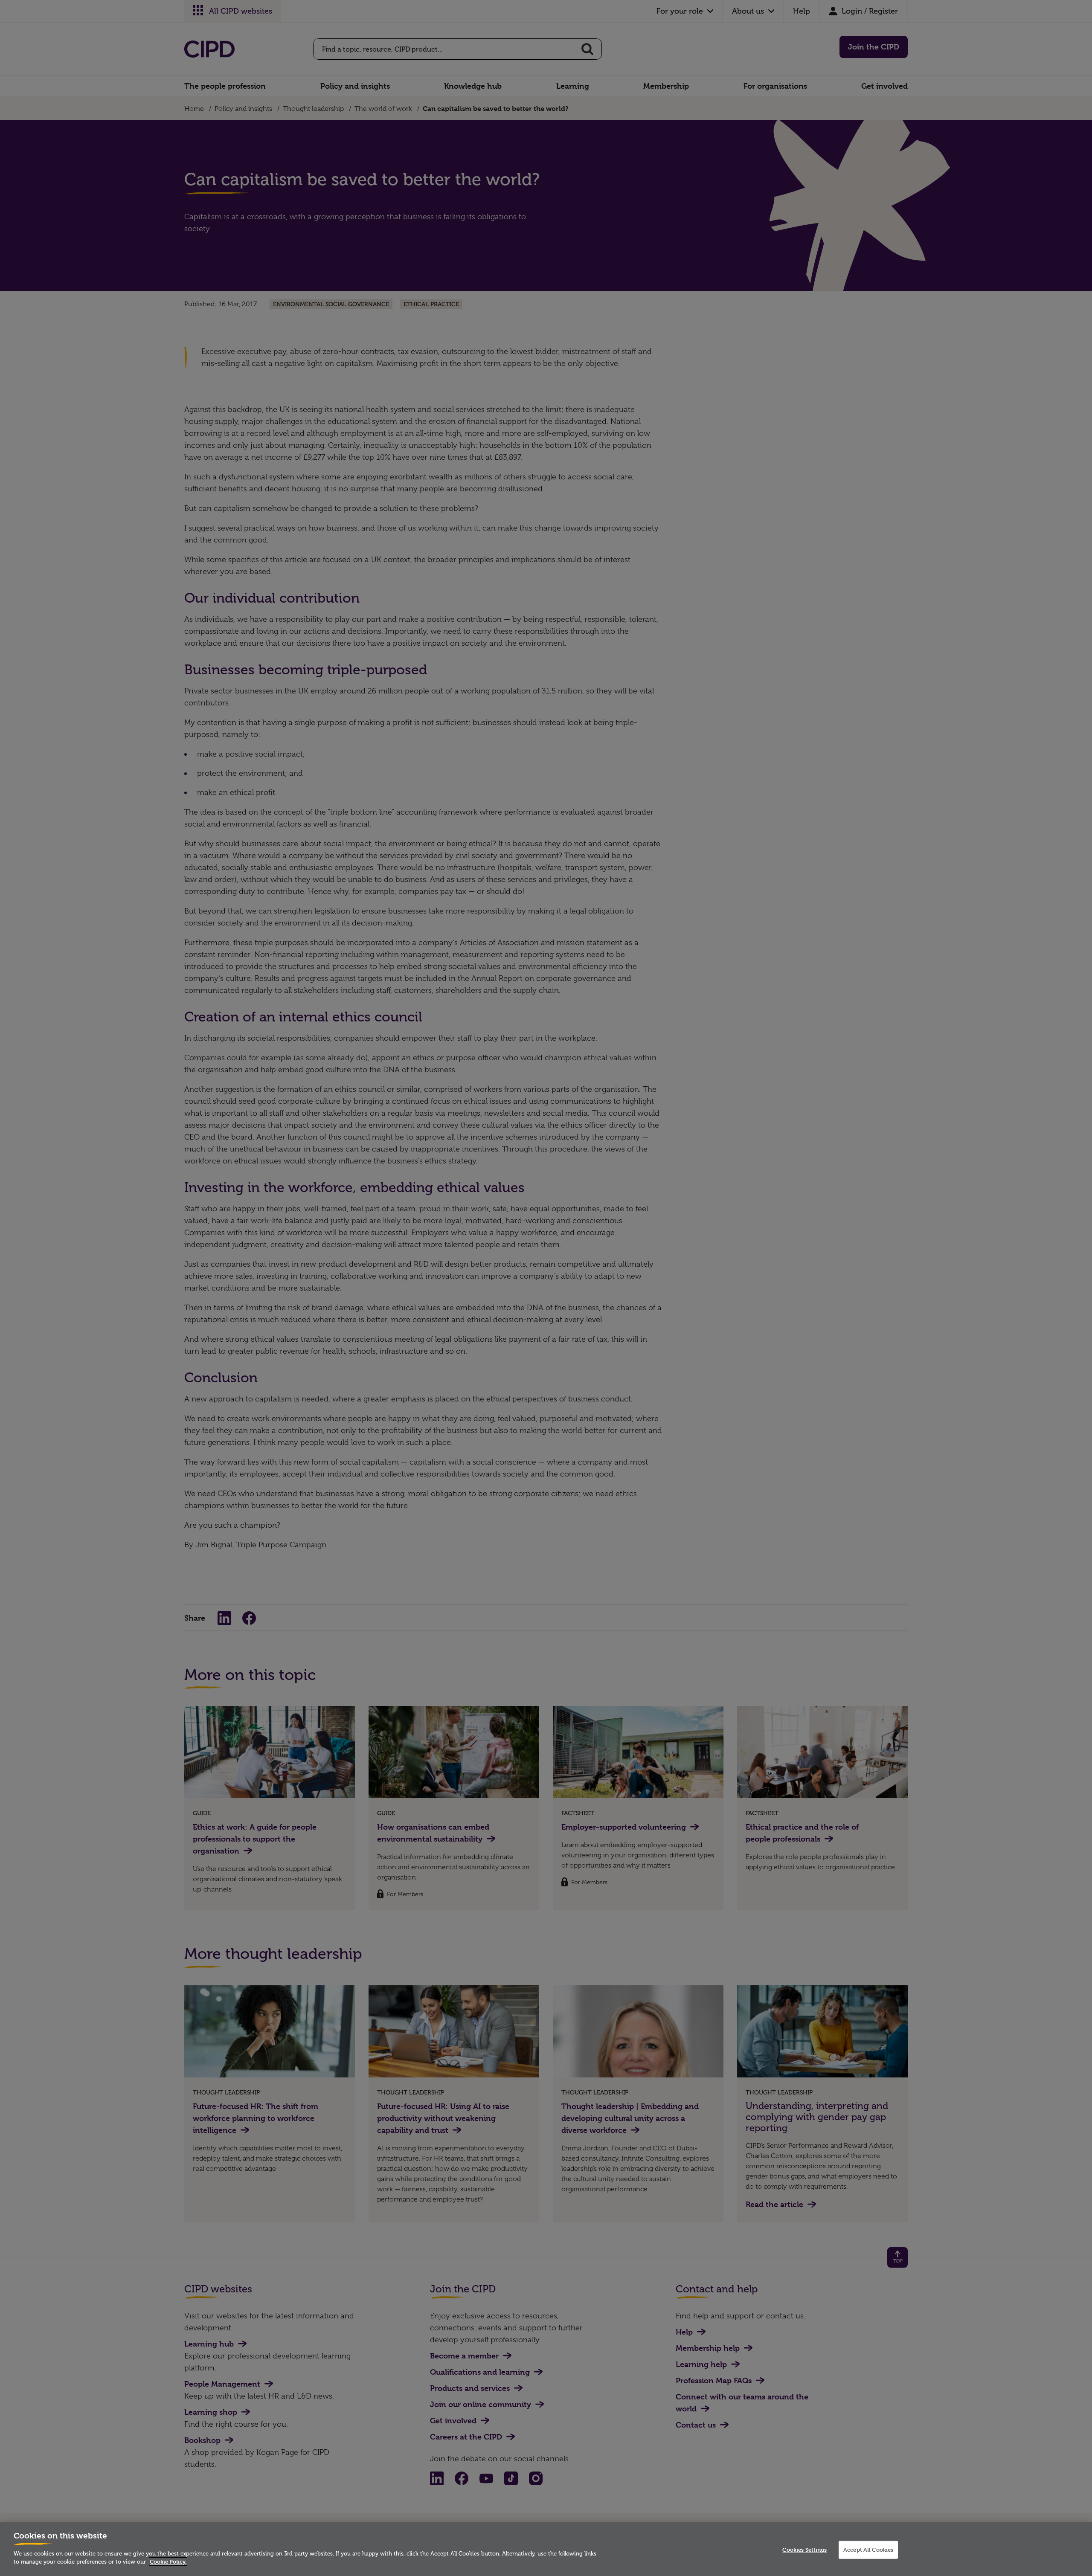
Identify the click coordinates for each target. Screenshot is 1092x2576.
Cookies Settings (804, 2550)
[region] (546, 2549)
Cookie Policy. (168, 2561)
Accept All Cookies (868, 2550)
